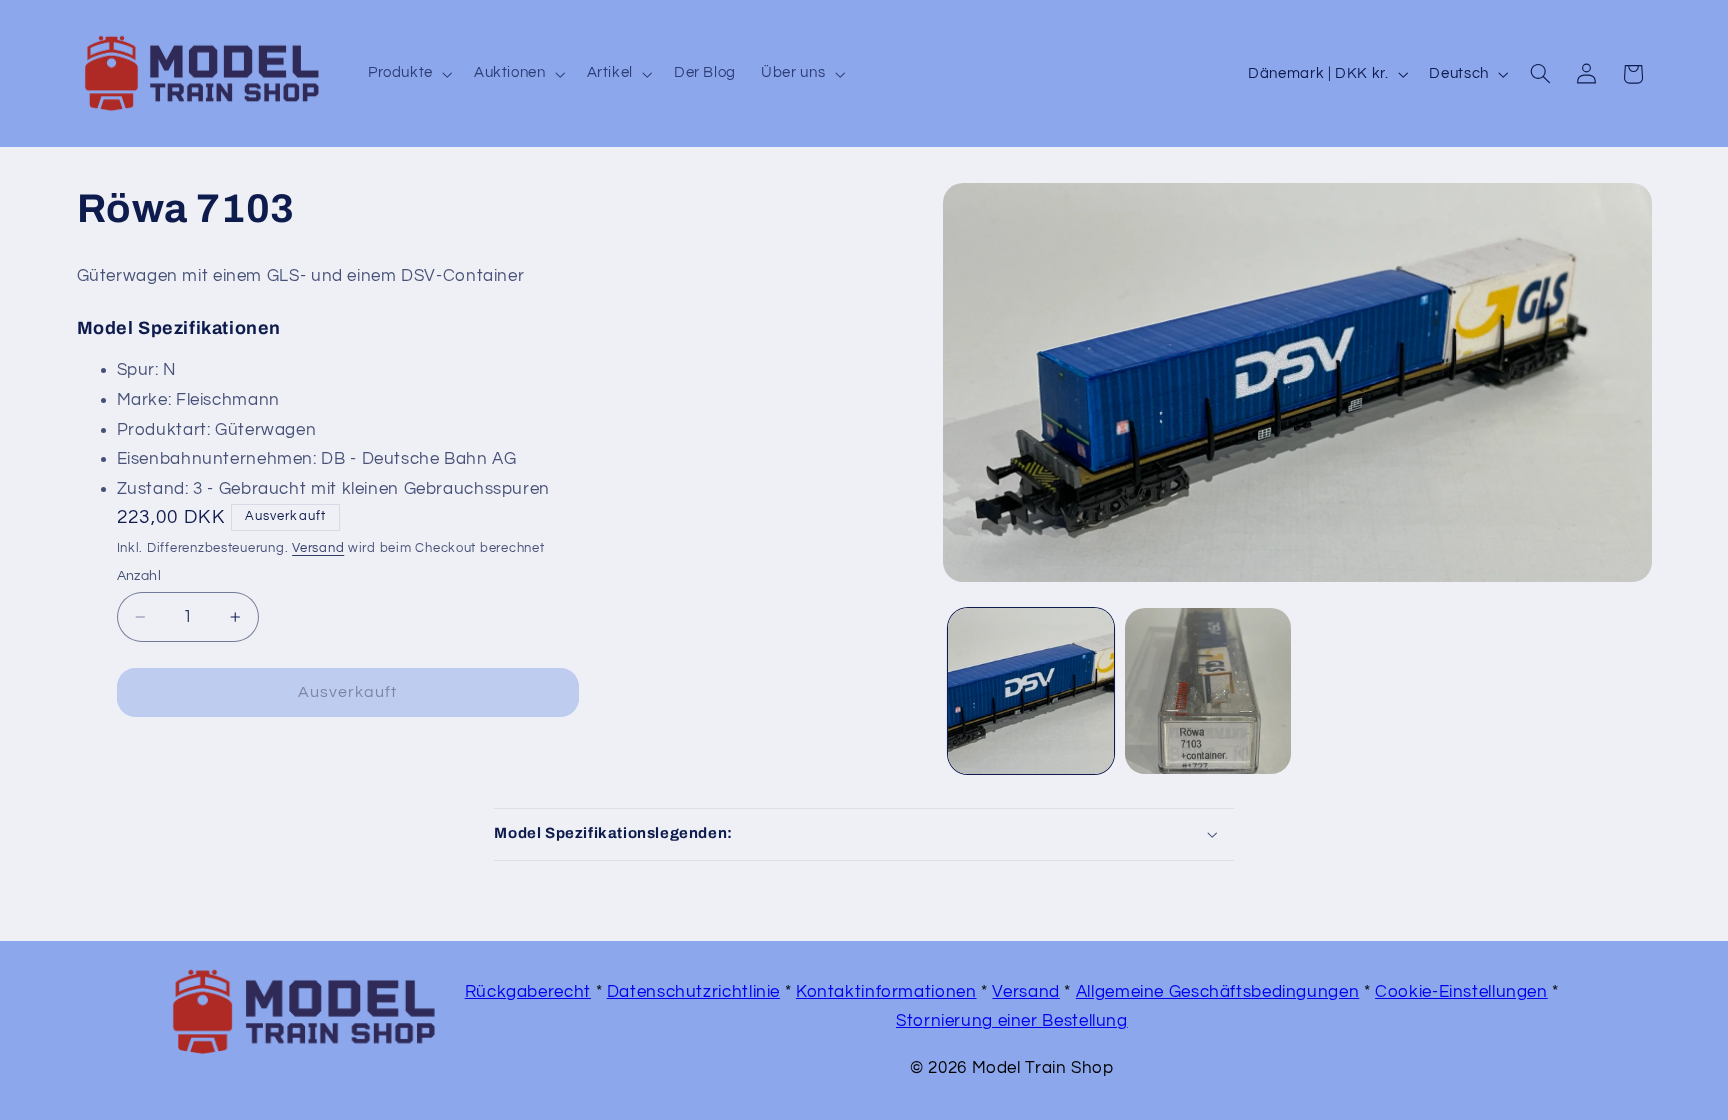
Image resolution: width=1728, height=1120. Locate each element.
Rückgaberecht (528, 992)
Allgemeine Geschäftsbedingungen (1218, 992)
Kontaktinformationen (886, 992)
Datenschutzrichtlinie (693, 992)
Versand (318, 548)
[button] (408, 74)
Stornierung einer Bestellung (1012, 1021)
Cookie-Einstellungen (1461, 992)
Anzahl (139, 576)
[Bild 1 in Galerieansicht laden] (1031, 691)
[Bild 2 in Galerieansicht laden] (1208, 691)
